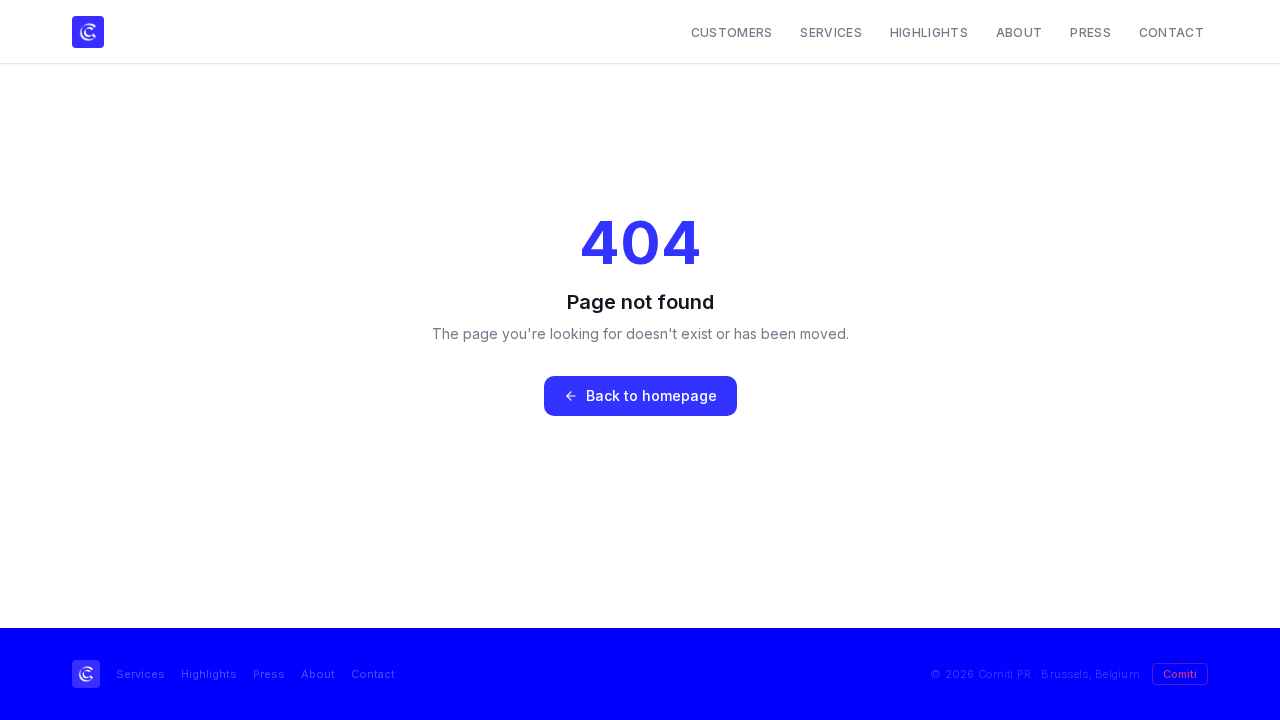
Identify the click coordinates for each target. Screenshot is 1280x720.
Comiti (1180, 674)
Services (830, 32)
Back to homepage (651, 395)
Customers (732, 32)
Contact (1171, 32)
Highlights (929, 32)
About (1019, 32)
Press (1090, 32)
